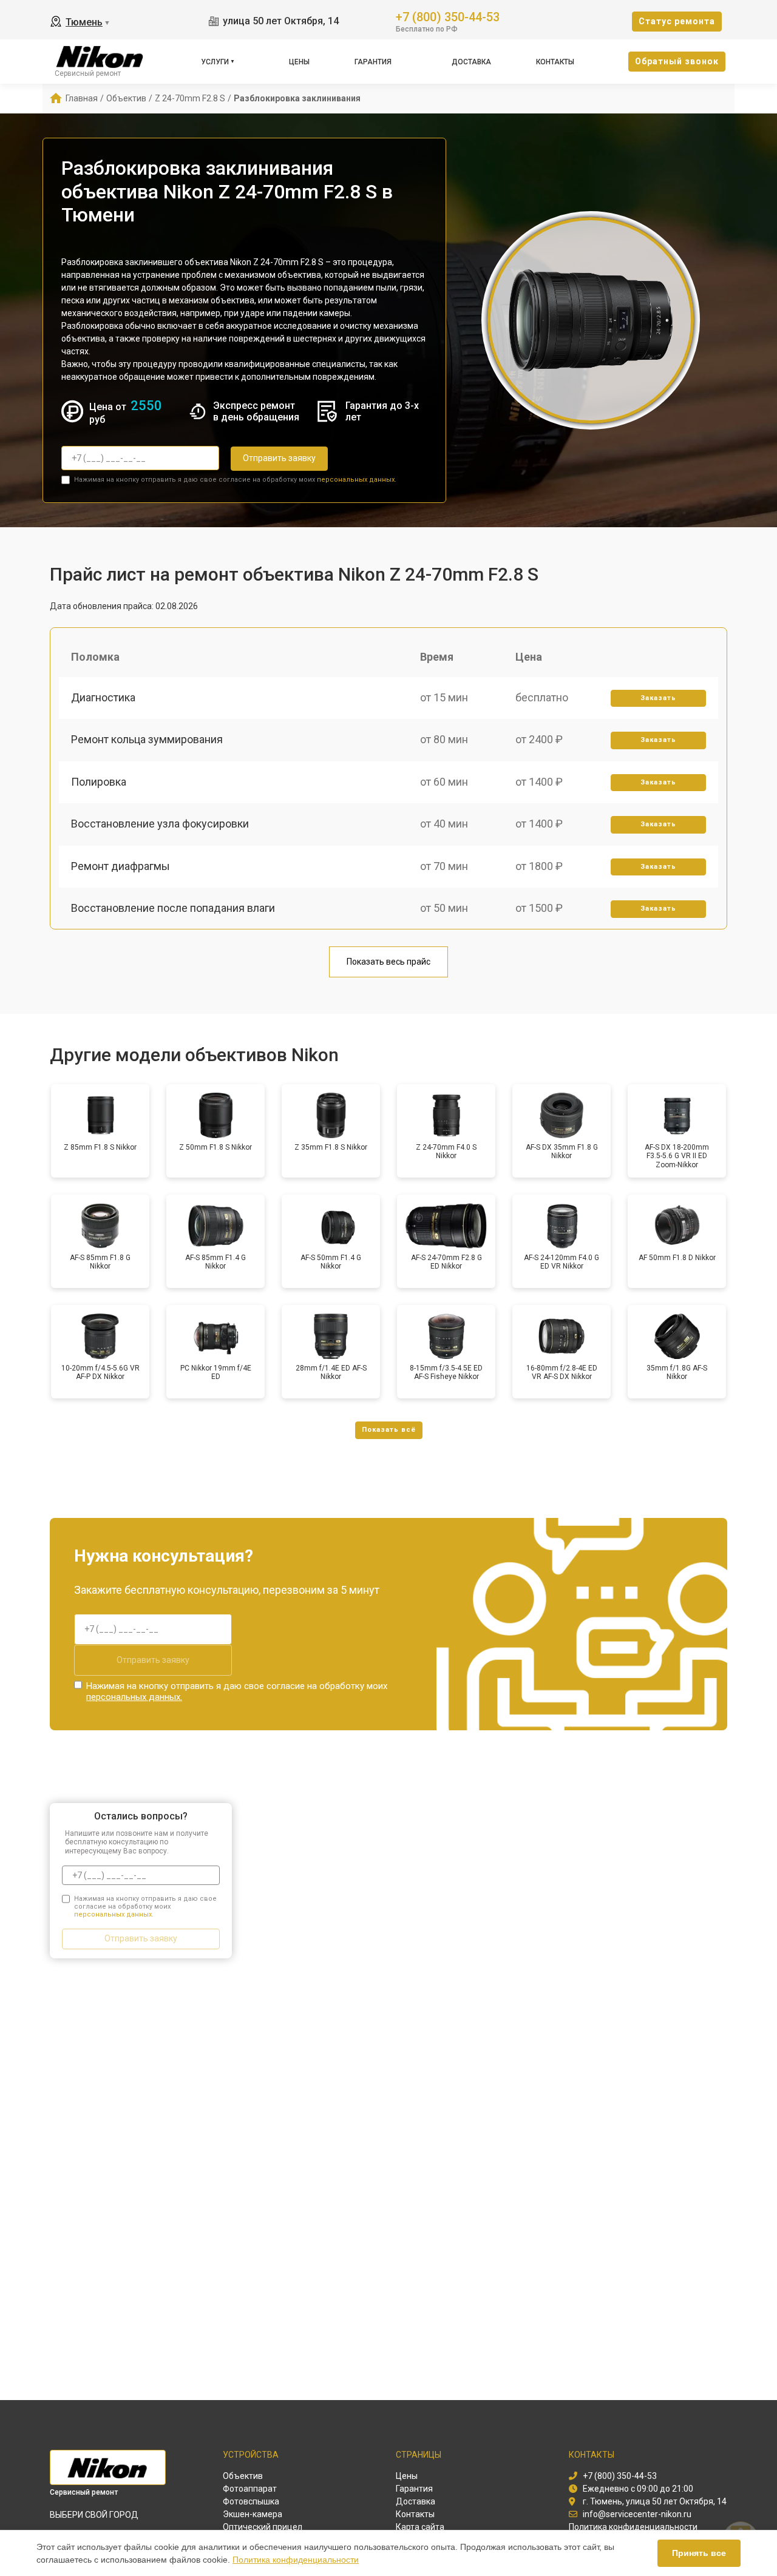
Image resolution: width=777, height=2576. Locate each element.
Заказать (658, 698)
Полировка (99, 782)
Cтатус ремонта (677, 21)
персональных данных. (357, 480)
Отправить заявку (279, 458)
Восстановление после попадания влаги (173, 908)
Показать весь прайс (388, 962)
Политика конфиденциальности (296, 2560)
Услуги (215, 62)
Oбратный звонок (677, 61)
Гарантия (373, 62)
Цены (299, 62)
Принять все (699, 2553)
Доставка (471, 62)
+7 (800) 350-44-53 (448, 16)
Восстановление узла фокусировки (160, 824)
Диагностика (103, 697)
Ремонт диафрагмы (120, 866)
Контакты (555, 62)
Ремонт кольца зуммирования (147, 739)
